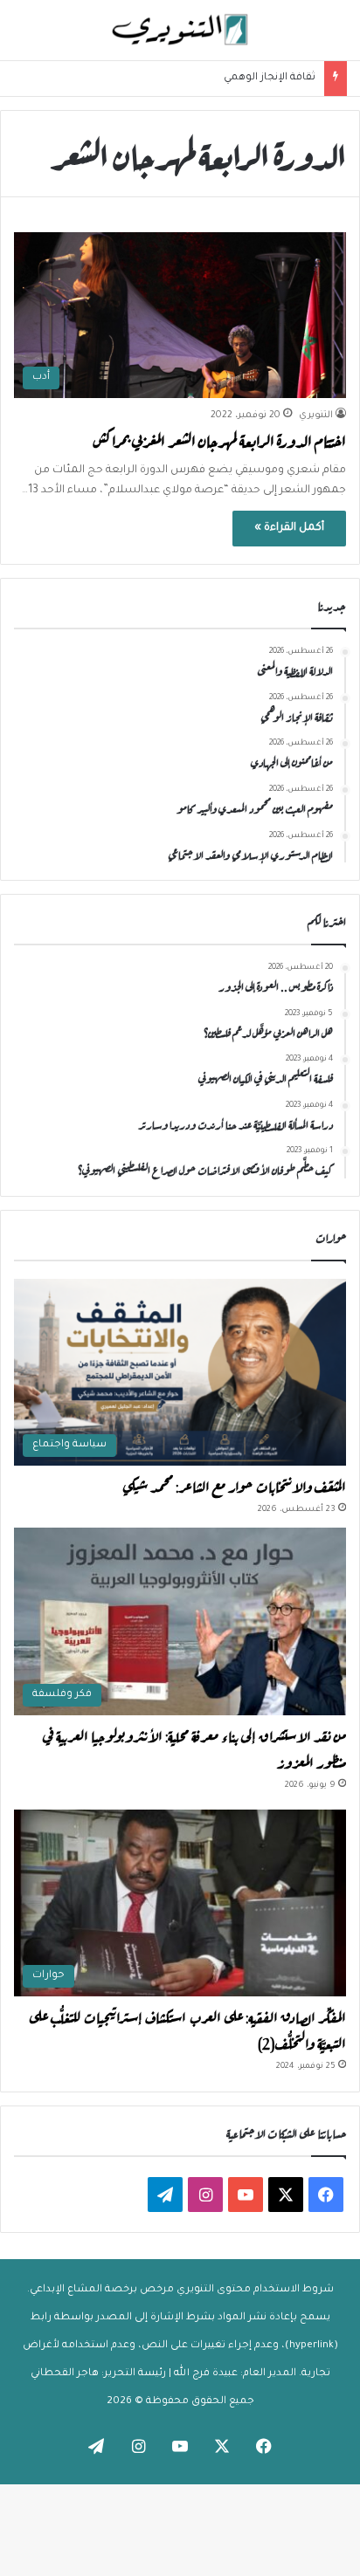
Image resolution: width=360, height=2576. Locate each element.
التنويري (316, 416)
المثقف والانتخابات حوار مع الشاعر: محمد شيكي (234, 1485)
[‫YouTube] (246, 2195)
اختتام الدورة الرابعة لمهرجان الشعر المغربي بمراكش (220, 440)
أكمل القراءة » (289, 528)
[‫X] (286, 2195)
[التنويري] (180, 30)
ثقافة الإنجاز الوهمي (270, 78)
